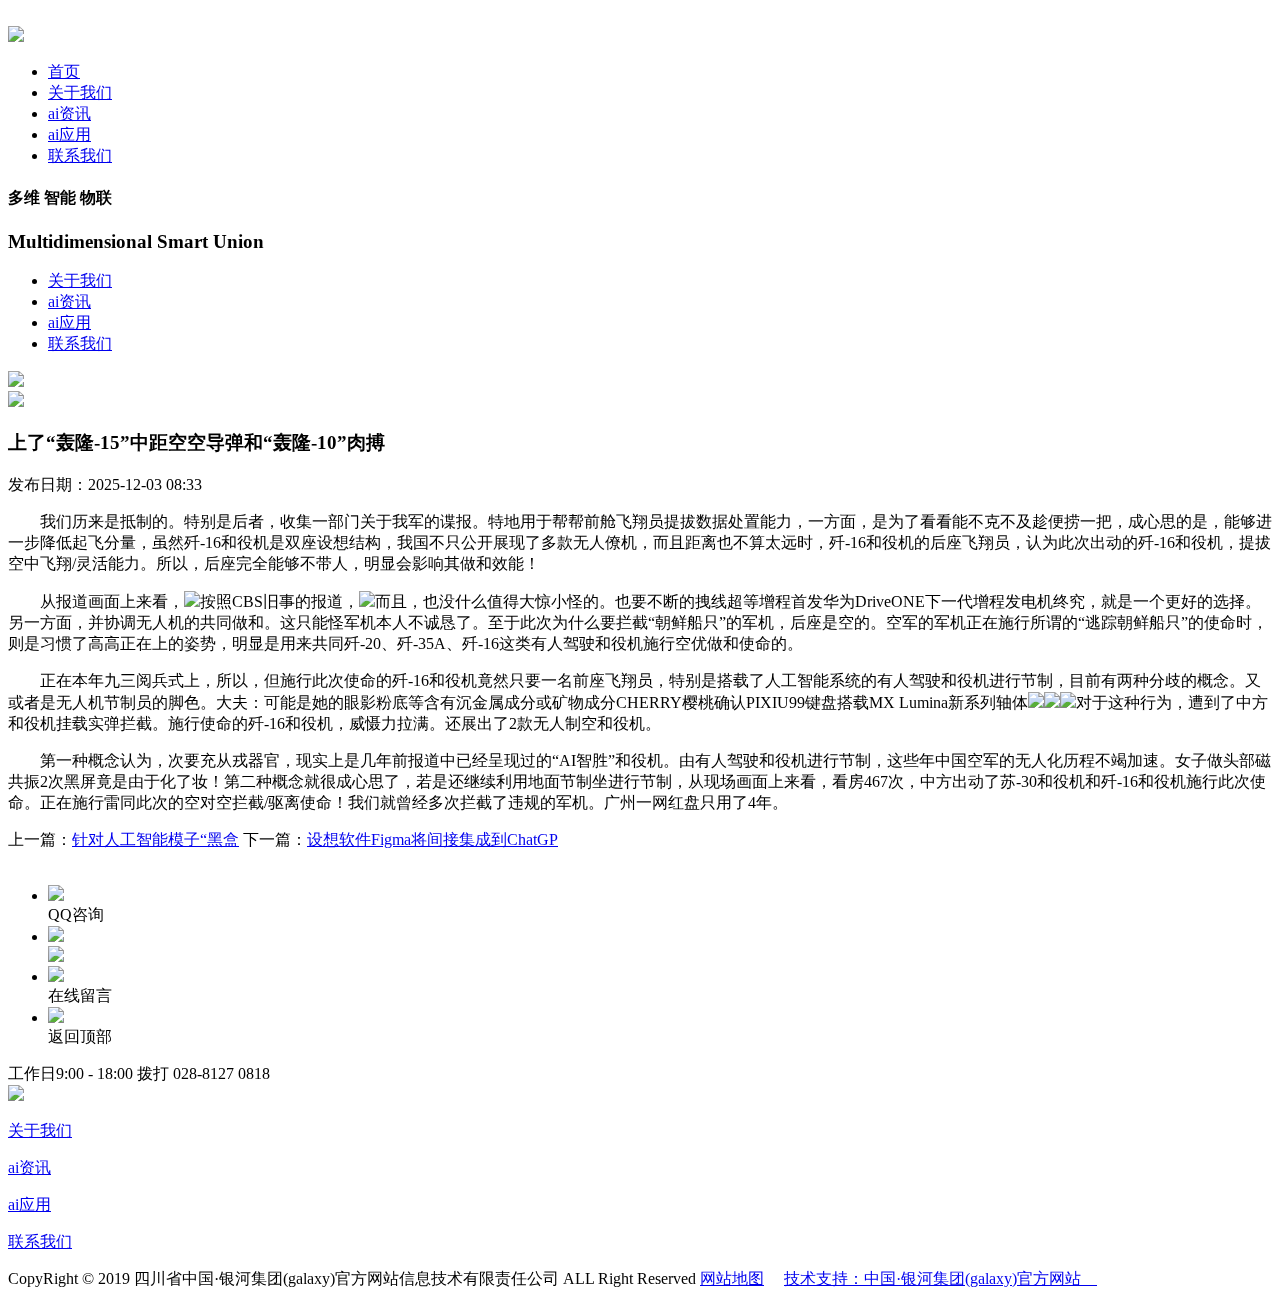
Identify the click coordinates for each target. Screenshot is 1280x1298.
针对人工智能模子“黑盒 (155, 839)
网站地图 (732, 1278)
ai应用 (69, 134)
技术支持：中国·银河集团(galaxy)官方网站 (940, 1278)
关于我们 (80, 92)
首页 (64, 71)
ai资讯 (69, 113)
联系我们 (80, 155)
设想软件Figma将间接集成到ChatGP (432, 839)
